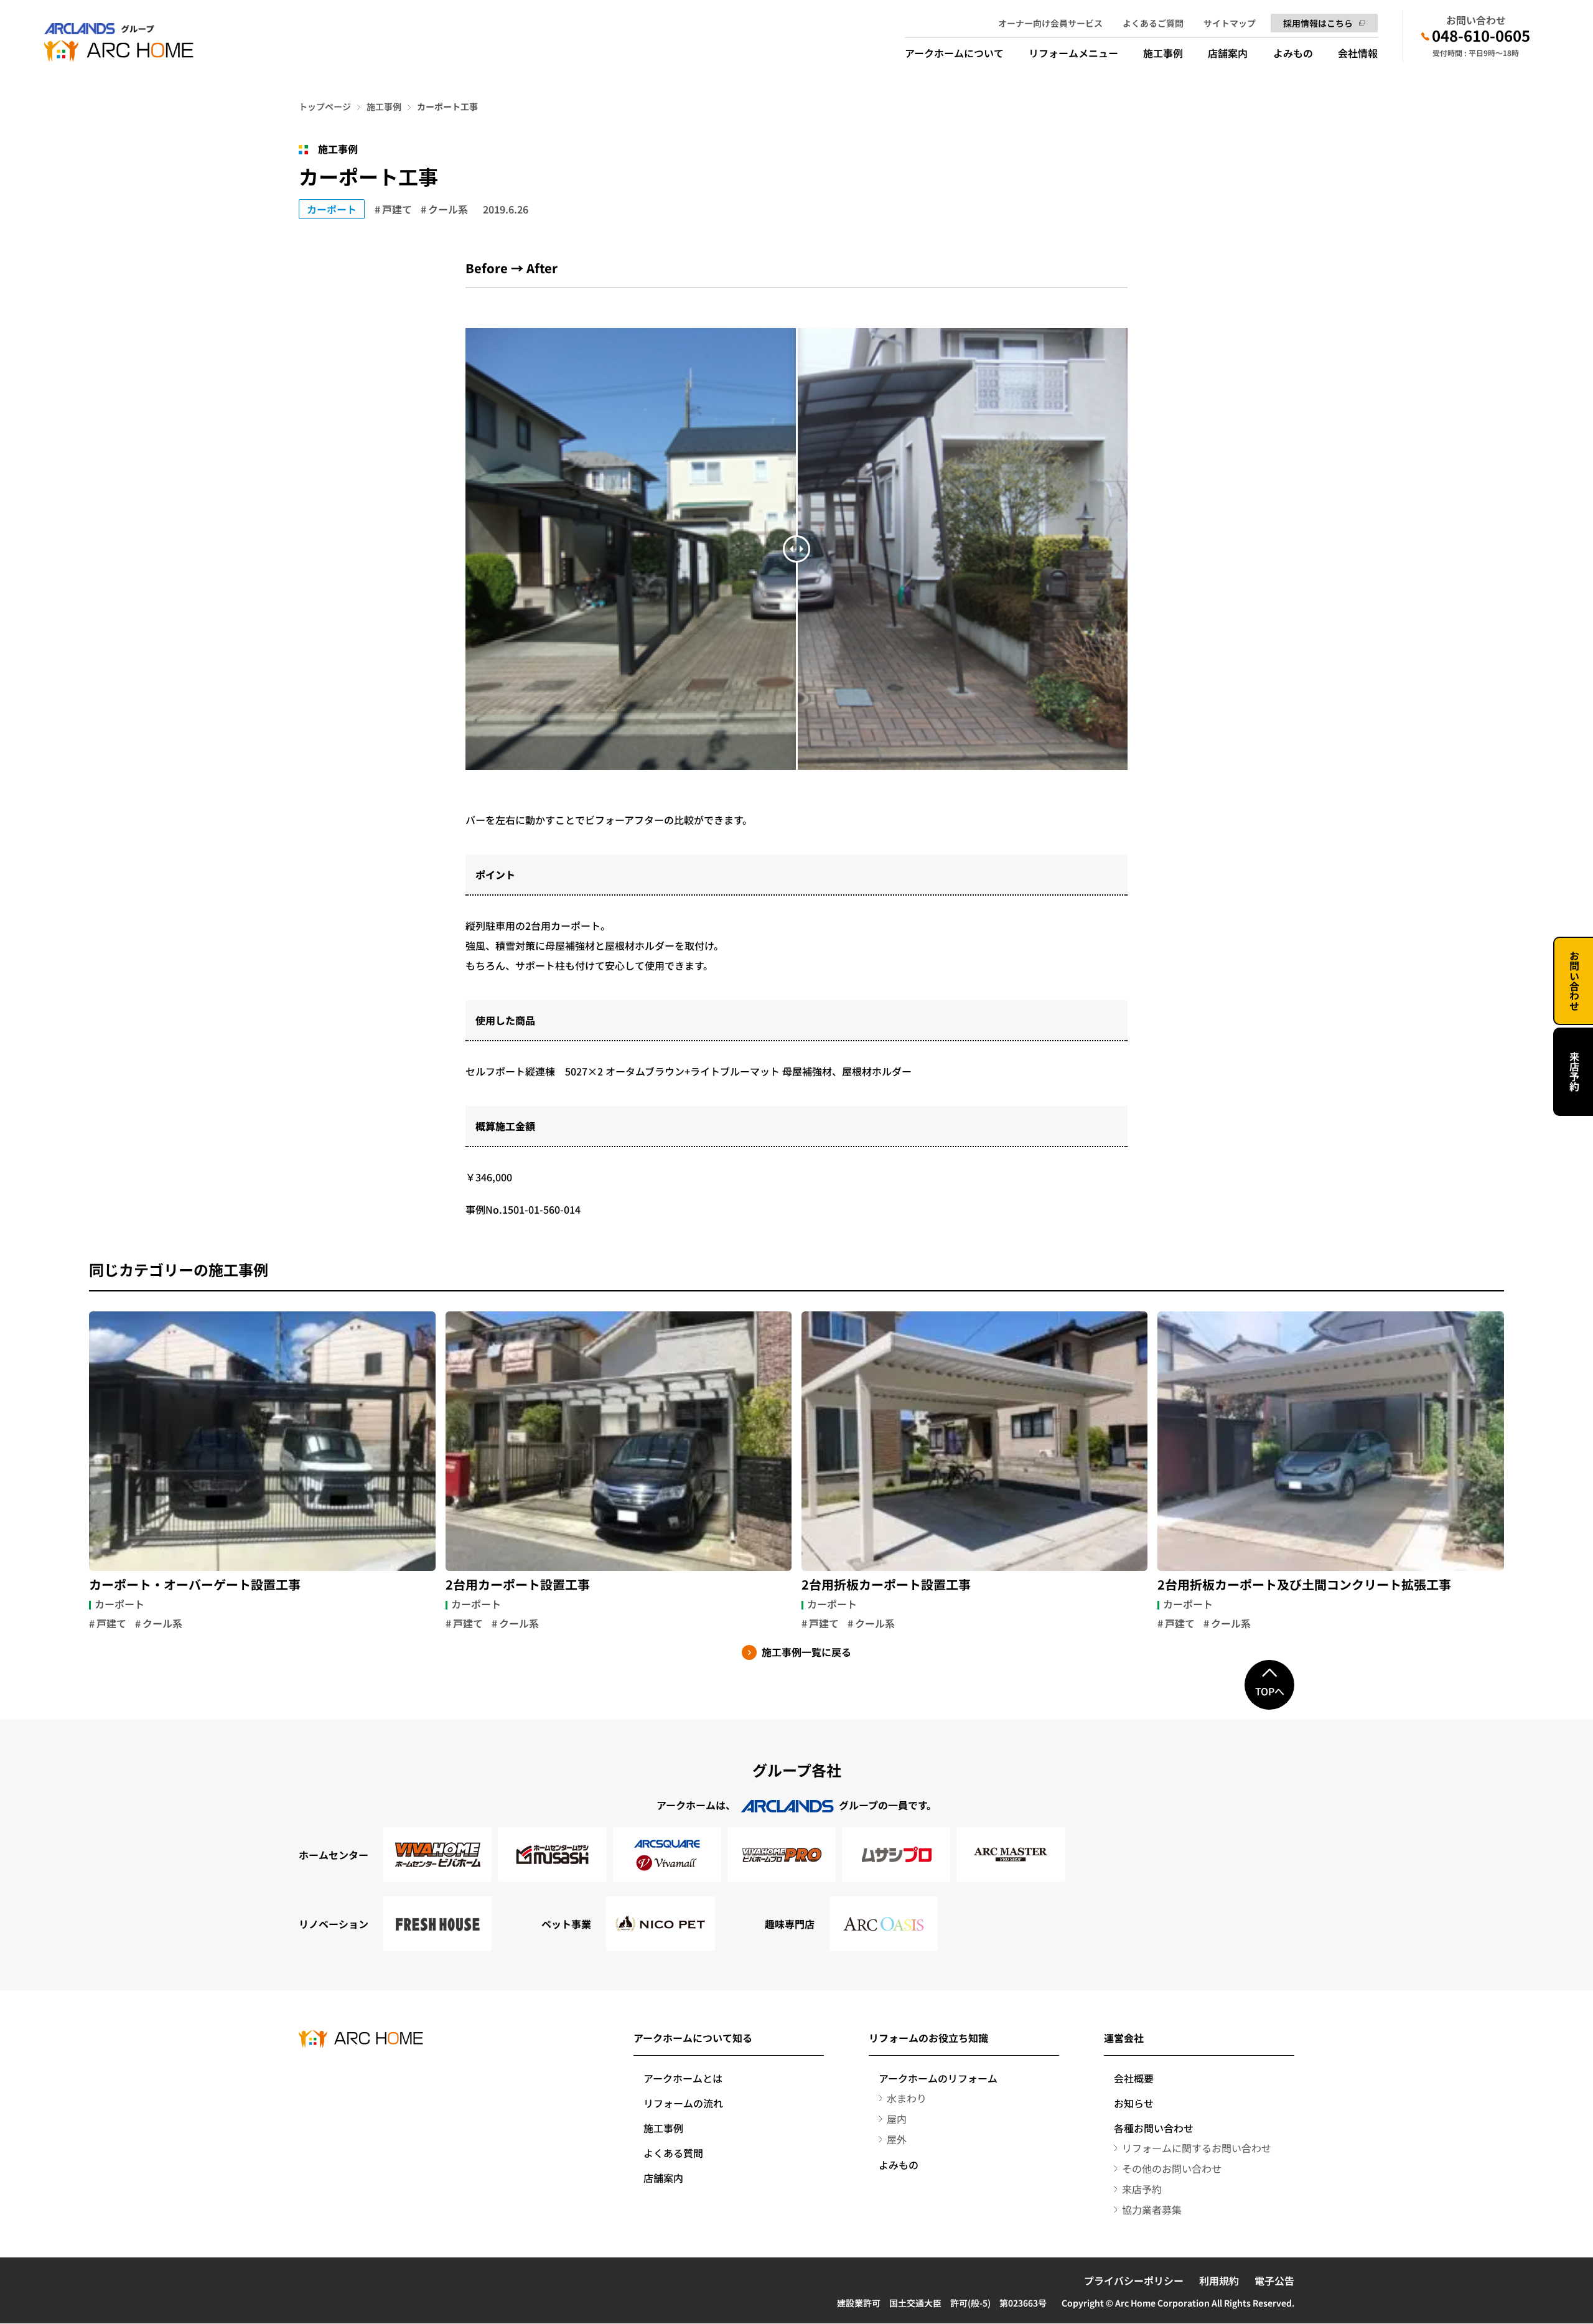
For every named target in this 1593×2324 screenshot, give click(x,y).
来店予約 (1574, 1072)
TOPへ (1270, 1691)
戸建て (397, 209)
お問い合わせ (1574, 981)
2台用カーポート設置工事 (518, 1585)
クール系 (448, 209)
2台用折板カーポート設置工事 (886, 1585)
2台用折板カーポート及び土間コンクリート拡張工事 (1304, 1585)
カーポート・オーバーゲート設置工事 (195, 1585)
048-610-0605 (1481, 35)
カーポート (332, 209)
